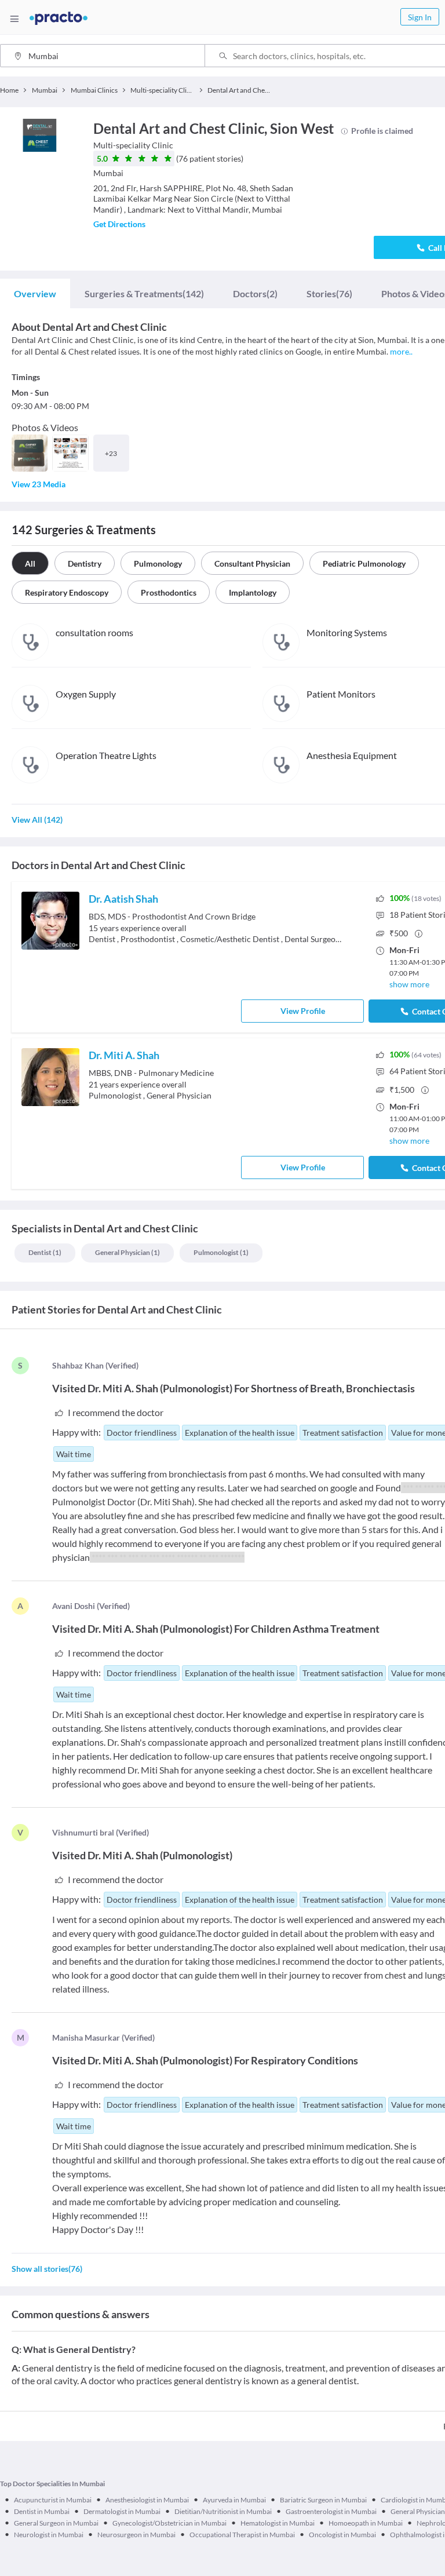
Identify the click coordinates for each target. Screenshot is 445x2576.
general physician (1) (127, 1252)
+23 (111, 453)
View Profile (303, 1011)
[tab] (35, 294)
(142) (144, 293)
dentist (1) (45, 1252)
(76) (329, 293)
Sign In (420, 17)
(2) (255, 293)
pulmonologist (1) (221, 1252)
